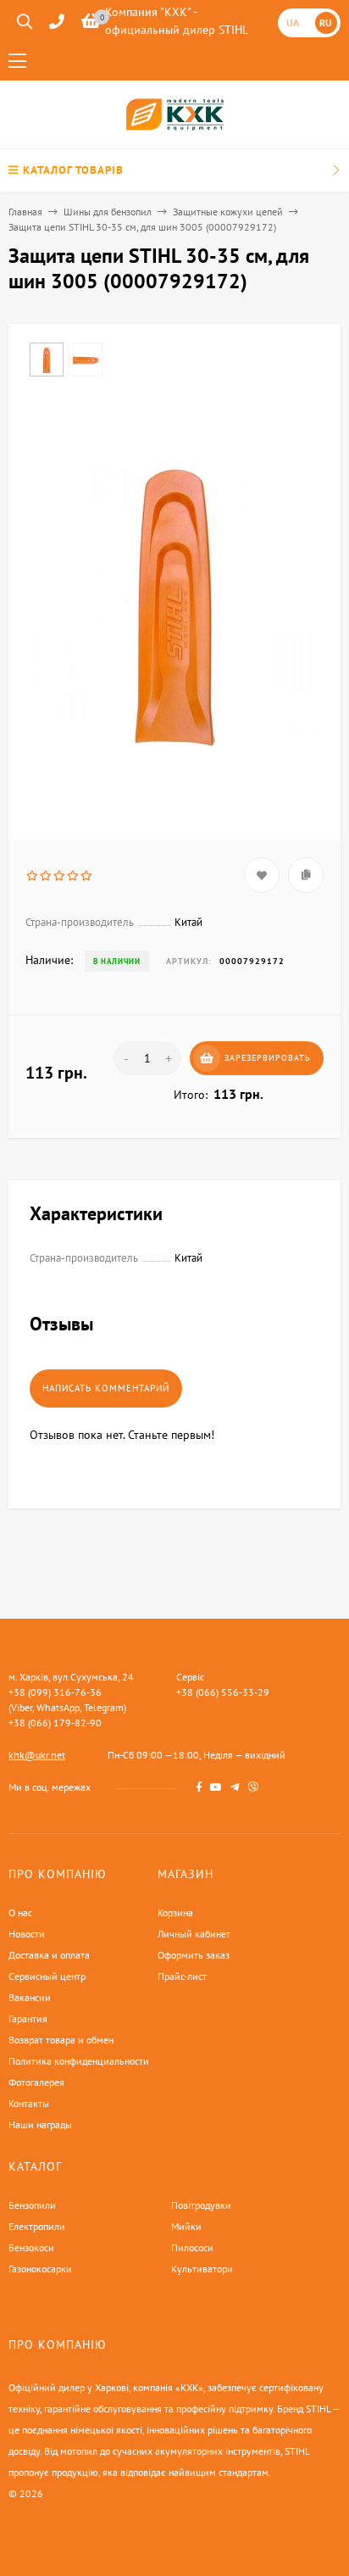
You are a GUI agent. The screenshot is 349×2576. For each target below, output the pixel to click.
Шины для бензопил (108, 212)
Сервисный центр (47, 1976)
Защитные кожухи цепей (228, 212)
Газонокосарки (40, 2269)
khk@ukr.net (37, 1755)
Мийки (186, 2226)
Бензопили (32, 2205)
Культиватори (202, 2269)
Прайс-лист (182, 1976)
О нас (20, 1912)
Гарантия (28, 2018)
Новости (27, 1934)
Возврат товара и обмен (61, 2040)
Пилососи (192, 2247)
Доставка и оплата (49, 1955)
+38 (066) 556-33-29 (223, 1692)
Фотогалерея (36, 2082)
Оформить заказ (194, 1955)
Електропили (37, 2226)
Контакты (29, 2103)
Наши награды (40, 2124)
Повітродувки (201, 2205)
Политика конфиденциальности (79, 2061)
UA (293, 22)
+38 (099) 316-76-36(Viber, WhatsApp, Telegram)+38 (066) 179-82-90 (67, 1707)
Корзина (175, 1912)
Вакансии (30, 1997)
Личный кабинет (194, 1934)
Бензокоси (31, 2247)
